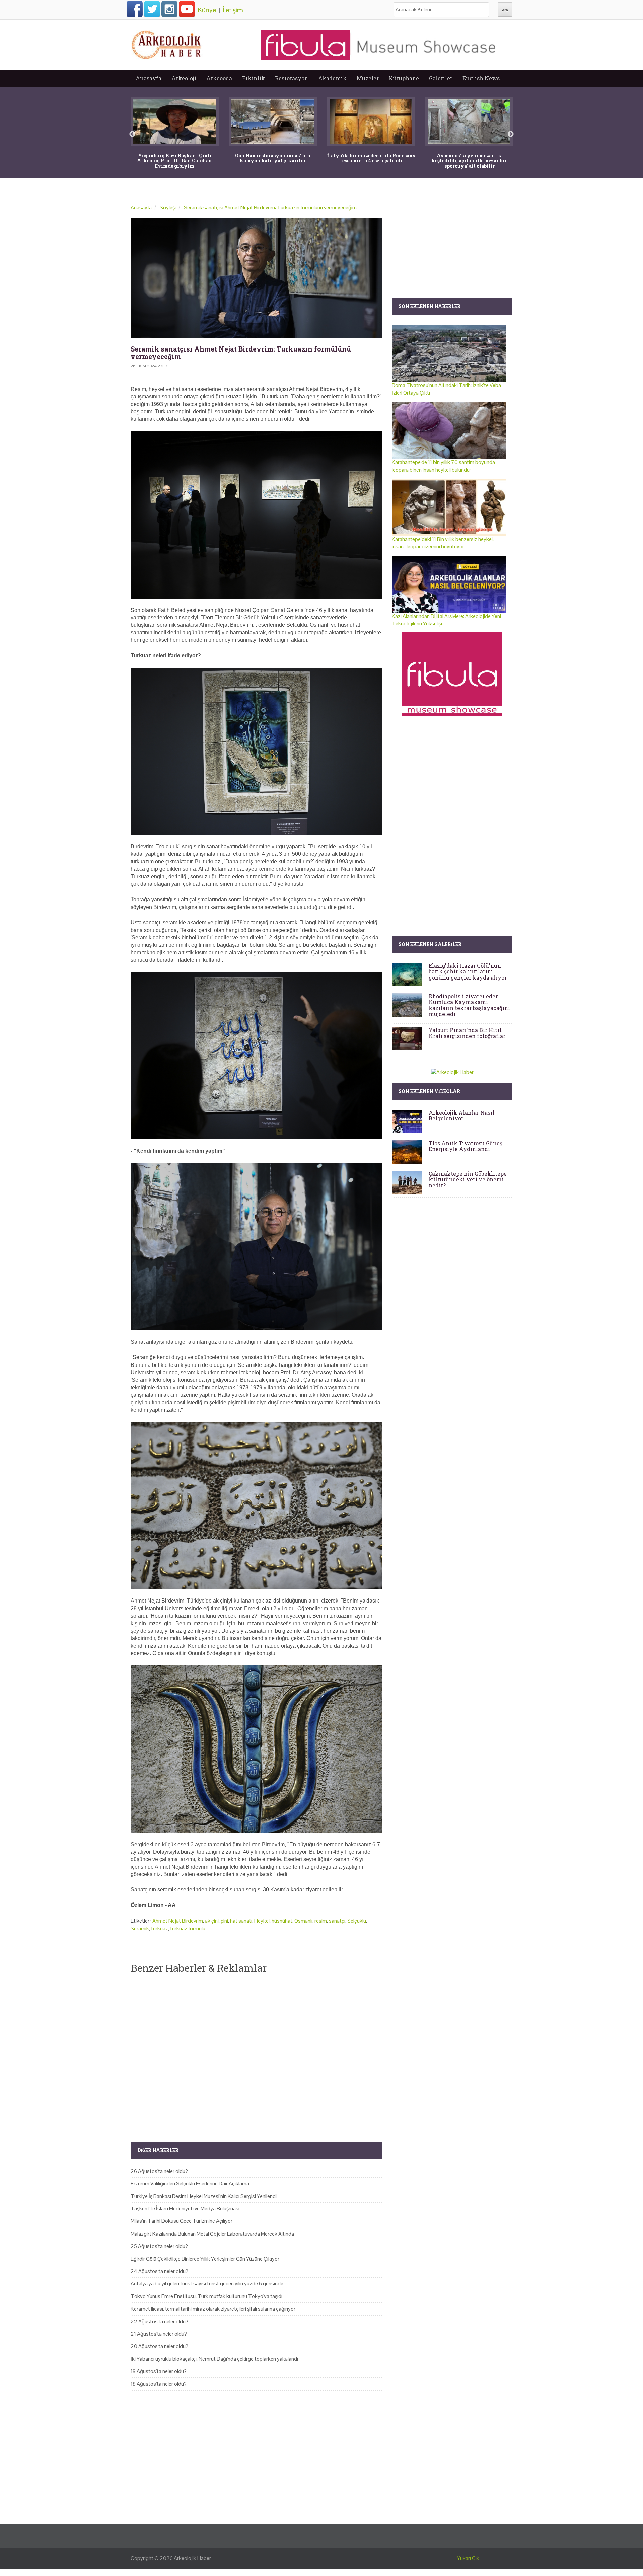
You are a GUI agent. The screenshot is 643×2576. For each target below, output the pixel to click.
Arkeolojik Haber (192, 2558)
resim (321, 1921)
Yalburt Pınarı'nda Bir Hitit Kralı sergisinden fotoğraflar (467, 1033)
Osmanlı (303, 1921)
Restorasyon (292, 78)
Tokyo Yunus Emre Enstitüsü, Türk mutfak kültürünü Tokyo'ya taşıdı (206, 2296)
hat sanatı (241, 1921)
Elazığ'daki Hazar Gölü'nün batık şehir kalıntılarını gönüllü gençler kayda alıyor (468, 971)
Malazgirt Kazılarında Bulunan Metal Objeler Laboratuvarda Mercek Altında (212, 2234)
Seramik (140, 1928)
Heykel (262, 1921)
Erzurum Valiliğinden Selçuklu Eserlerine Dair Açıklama (190, 2183)
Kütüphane (404, 78)
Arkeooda (219, 78)
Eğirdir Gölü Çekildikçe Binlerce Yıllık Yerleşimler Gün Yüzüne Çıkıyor (205, 2259)
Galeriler (441, 78)
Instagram (169, 9)
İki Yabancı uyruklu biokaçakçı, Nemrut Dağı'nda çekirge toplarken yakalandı (214, 2359)
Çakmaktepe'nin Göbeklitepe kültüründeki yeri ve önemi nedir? (468, 1179)
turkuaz (160, 1928)
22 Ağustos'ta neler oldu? (159, 2321)
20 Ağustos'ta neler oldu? (159, 2346)
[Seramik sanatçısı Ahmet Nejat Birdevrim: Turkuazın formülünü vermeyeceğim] (256, 278)
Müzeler (368, 78)
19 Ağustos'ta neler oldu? (159, 2371)
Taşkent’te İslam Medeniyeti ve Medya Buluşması (185, 2209)
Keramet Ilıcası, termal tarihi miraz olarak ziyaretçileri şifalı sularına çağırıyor (213, 2309)
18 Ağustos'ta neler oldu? (159, 2384)
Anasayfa (149, 78)
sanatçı (337, 1921)
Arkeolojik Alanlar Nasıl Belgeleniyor (461, 1116)
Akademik (332, 78)
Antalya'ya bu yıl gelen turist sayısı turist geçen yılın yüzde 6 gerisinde (207, 2284)
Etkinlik (254, 78)
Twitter (152, 9)
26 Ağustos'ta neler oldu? (159, 2171)
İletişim (233, 10)
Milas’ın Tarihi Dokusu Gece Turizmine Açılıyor (182, 2221)
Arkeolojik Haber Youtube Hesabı (187, 9)
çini (224, 1921)
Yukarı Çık (468, 2558)
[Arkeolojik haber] (167, 43)
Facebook (135, 9)
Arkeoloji (184, 78)
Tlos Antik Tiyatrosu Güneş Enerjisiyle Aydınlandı (466, 1146)
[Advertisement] (256, 2052)
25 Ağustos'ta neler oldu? (159, 2246)
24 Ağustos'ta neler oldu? (159, 2271)
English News (481, 78)
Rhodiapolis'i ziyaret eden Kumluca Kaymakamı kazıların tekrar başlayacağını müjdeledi (469, 1005)
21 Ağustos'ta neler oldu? (159, 2334)
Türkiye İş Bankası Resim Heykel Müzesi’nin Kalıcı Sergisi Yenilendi (204, 2196)
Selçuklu (357, 1921)
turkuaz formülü (188, 1928)
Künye (207, 10)
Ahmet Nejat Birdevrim (178, 1921)
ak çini (212, 1921)
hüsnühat (282, 1921)
